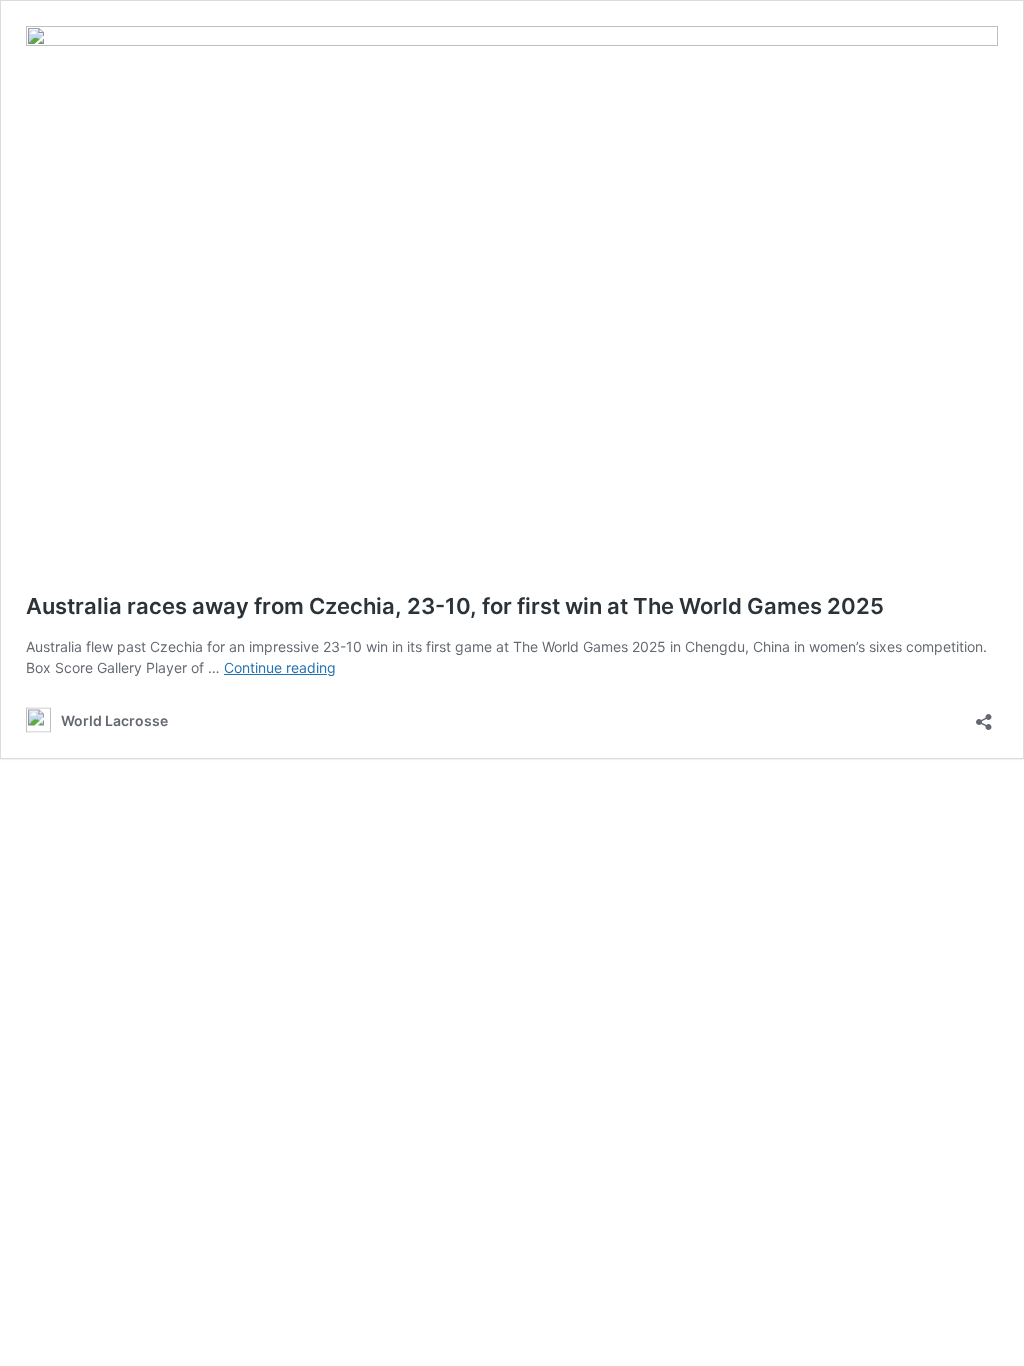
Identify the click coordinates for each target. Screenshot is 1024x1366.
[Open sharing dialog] (984, 715)
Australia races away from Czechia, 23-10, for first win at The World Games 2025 (455, 606)
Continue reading (280, 667)
